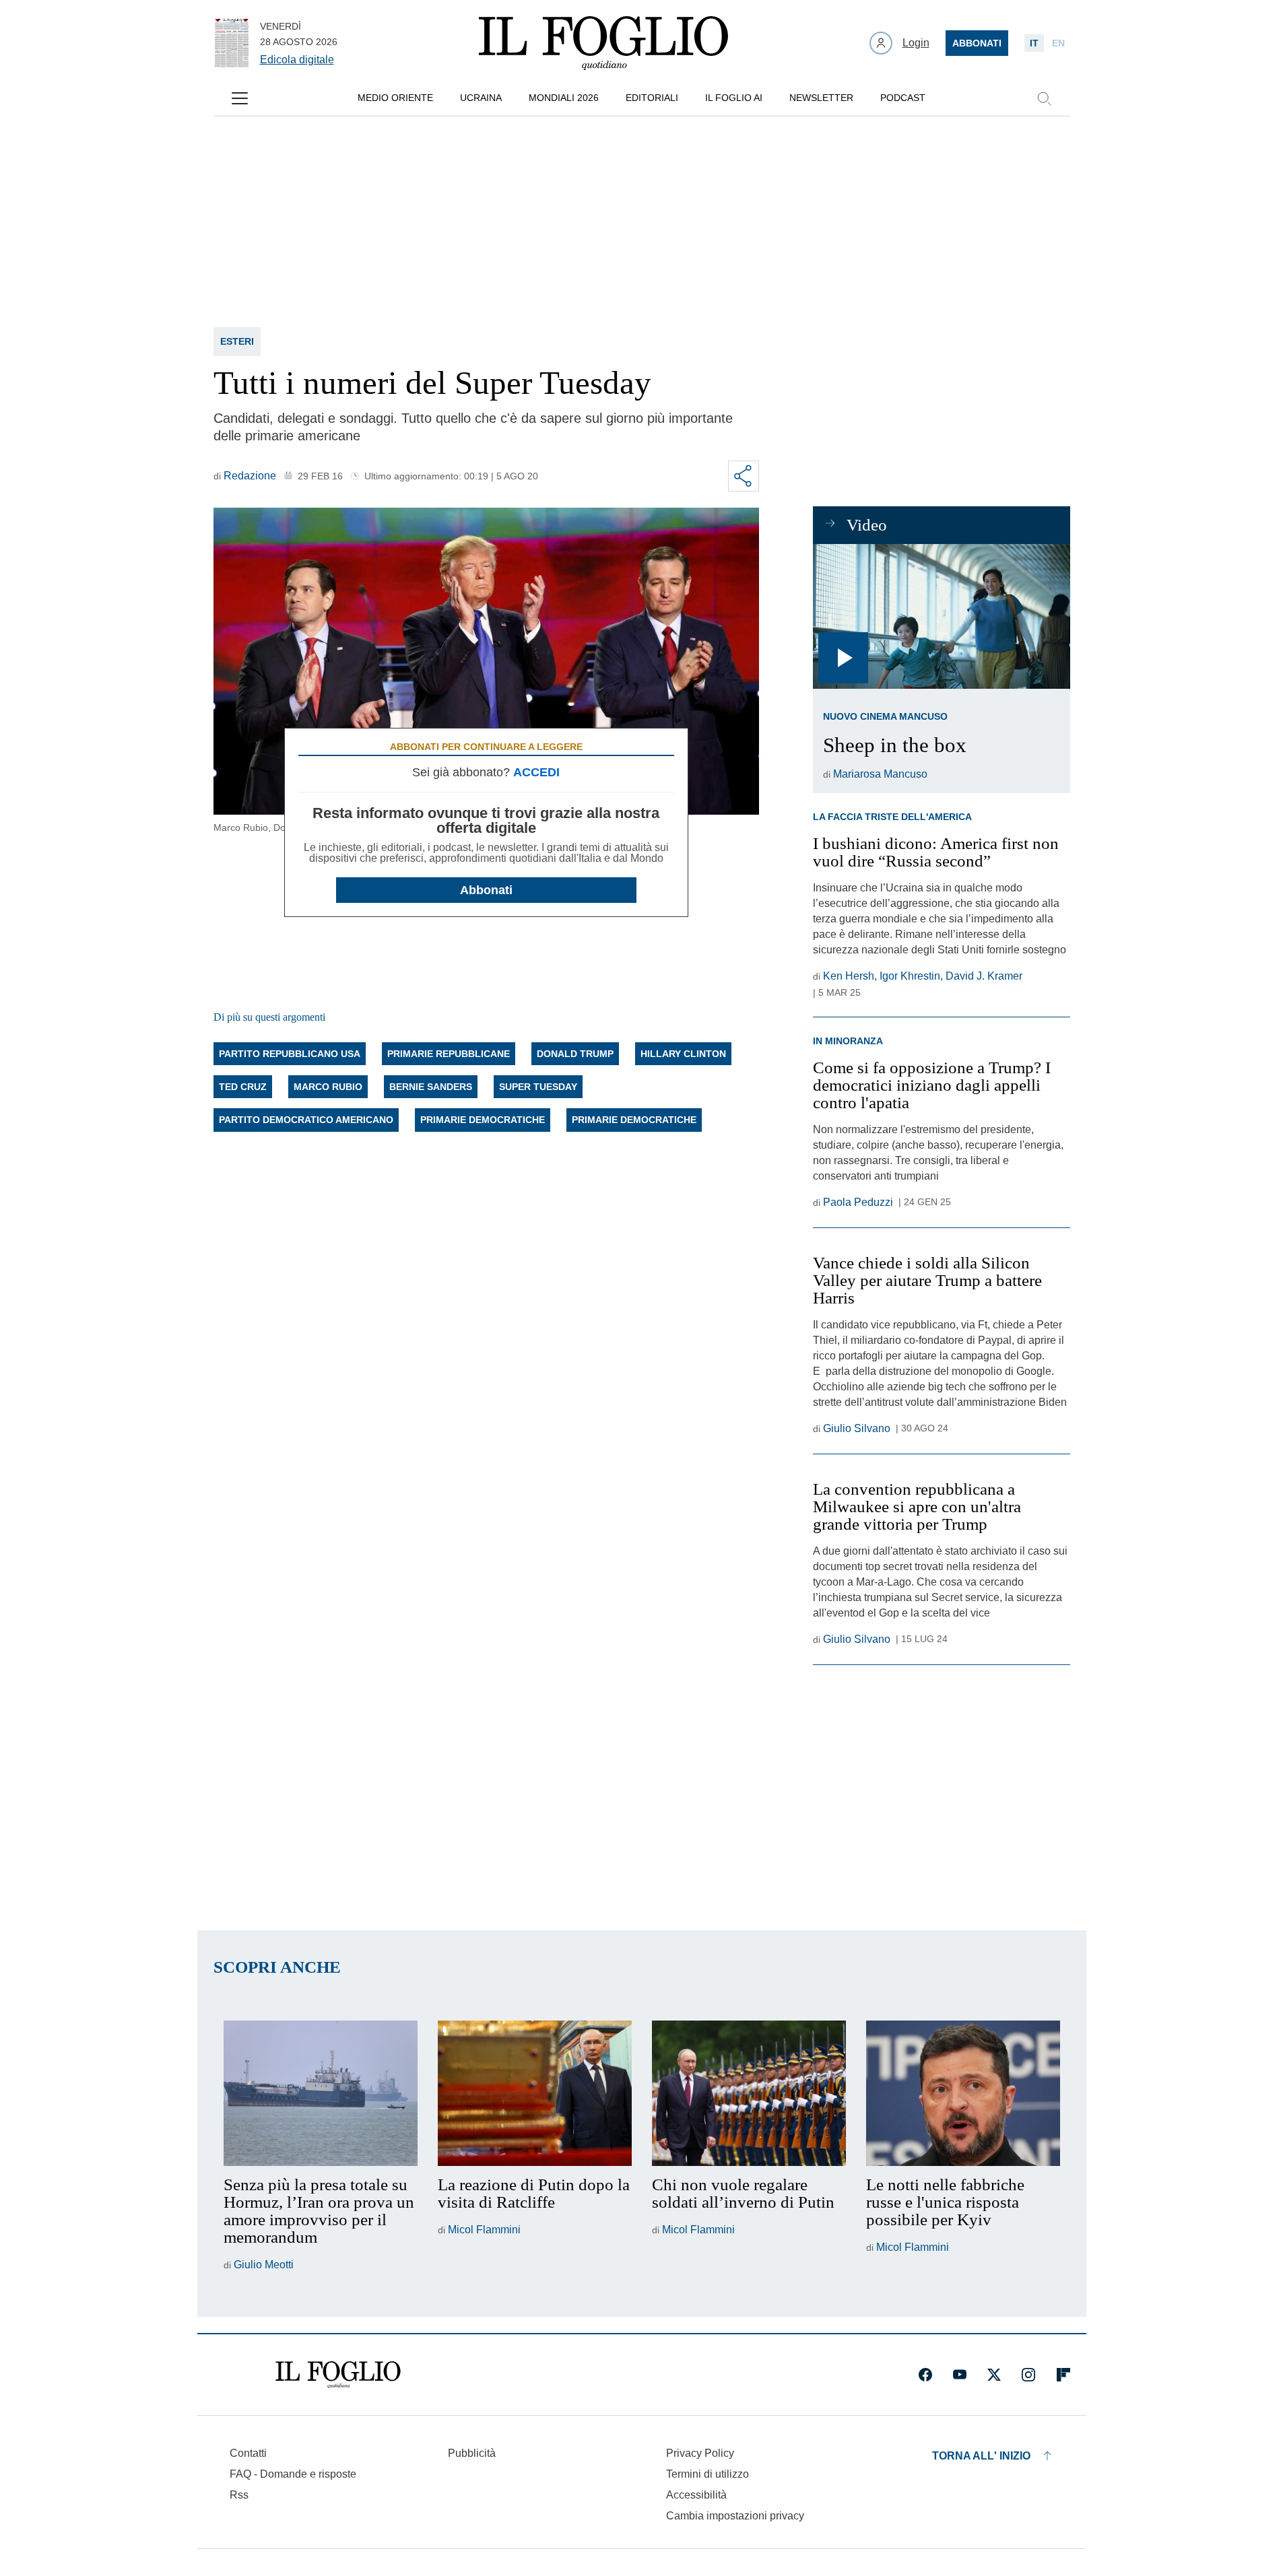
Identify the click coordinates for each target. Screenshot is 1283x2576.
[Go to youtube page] (960, 2375)
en (1058, 43)
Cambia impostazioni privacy (735, 2516)
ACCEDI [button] (536, 772)
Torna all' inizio (981, 2456)
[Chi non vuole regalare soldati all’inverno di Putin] (749, 2093)
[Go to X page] (994, 2375)
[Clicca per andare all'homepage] (338, 2375)
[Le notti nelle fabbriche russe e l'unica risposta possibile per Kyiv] (963, 2093)
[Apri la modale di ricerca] (1044, 98)
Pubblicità (472, 2453)
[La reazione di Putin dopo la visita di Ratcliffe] (535, 2093)
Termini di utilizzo (708, 2474)
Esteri (237, 341)
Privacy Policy (700, 2453)
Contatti (248, 2453)
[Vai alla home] (603, 43)
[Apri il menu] (240, 98)
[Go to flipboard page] (1063, 2375)
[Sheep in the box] (941, 616)
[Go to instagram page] (1028, 2375)
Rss (239, 2495)
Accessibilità (696, 2495)
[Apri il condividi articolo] (744, 476)
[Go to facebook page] (925, 2375)
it (1034, 43)
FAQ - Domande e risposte (293, 2474)
